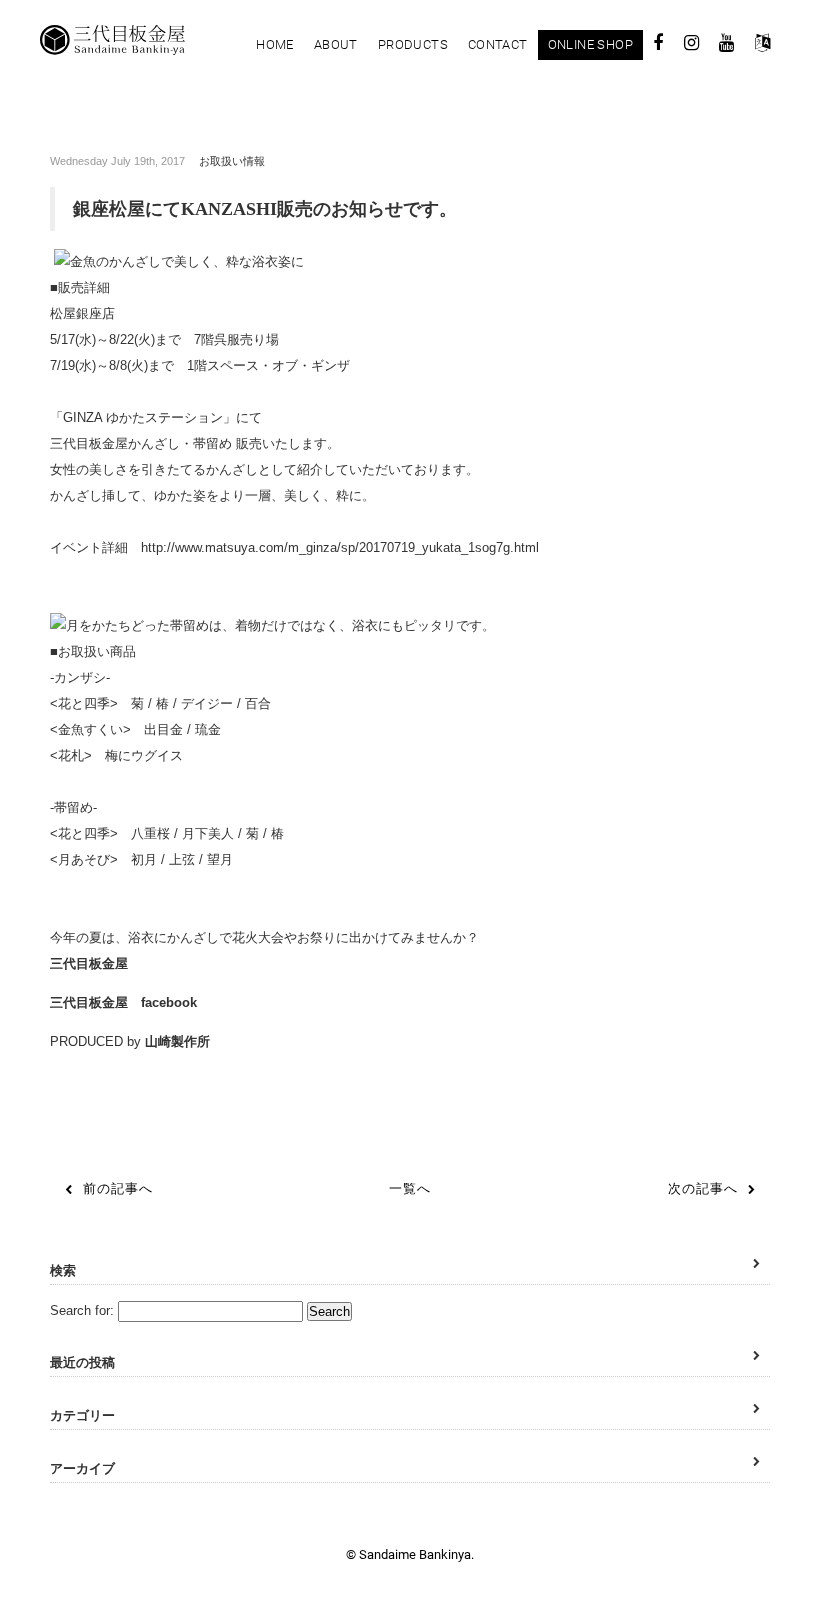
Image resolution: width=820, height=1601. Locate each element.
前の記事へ (118, 1188)
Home (275, 44)
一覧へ (410, 1188)
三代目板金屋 (89, 963)
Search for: (82, 1310)
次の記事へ (703, 1188)
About (336, 44)
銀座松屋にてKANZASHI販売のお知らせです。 (265, 209)
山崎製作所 (177, 1041)
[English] (762, 46)
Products (413, 44)
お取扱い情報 (232, 161)
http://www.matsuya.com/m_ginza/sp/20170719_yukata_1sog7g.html (340, 547)
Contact (498, 44)
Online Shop (590, 44)
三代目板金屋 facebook (123, 1002)
